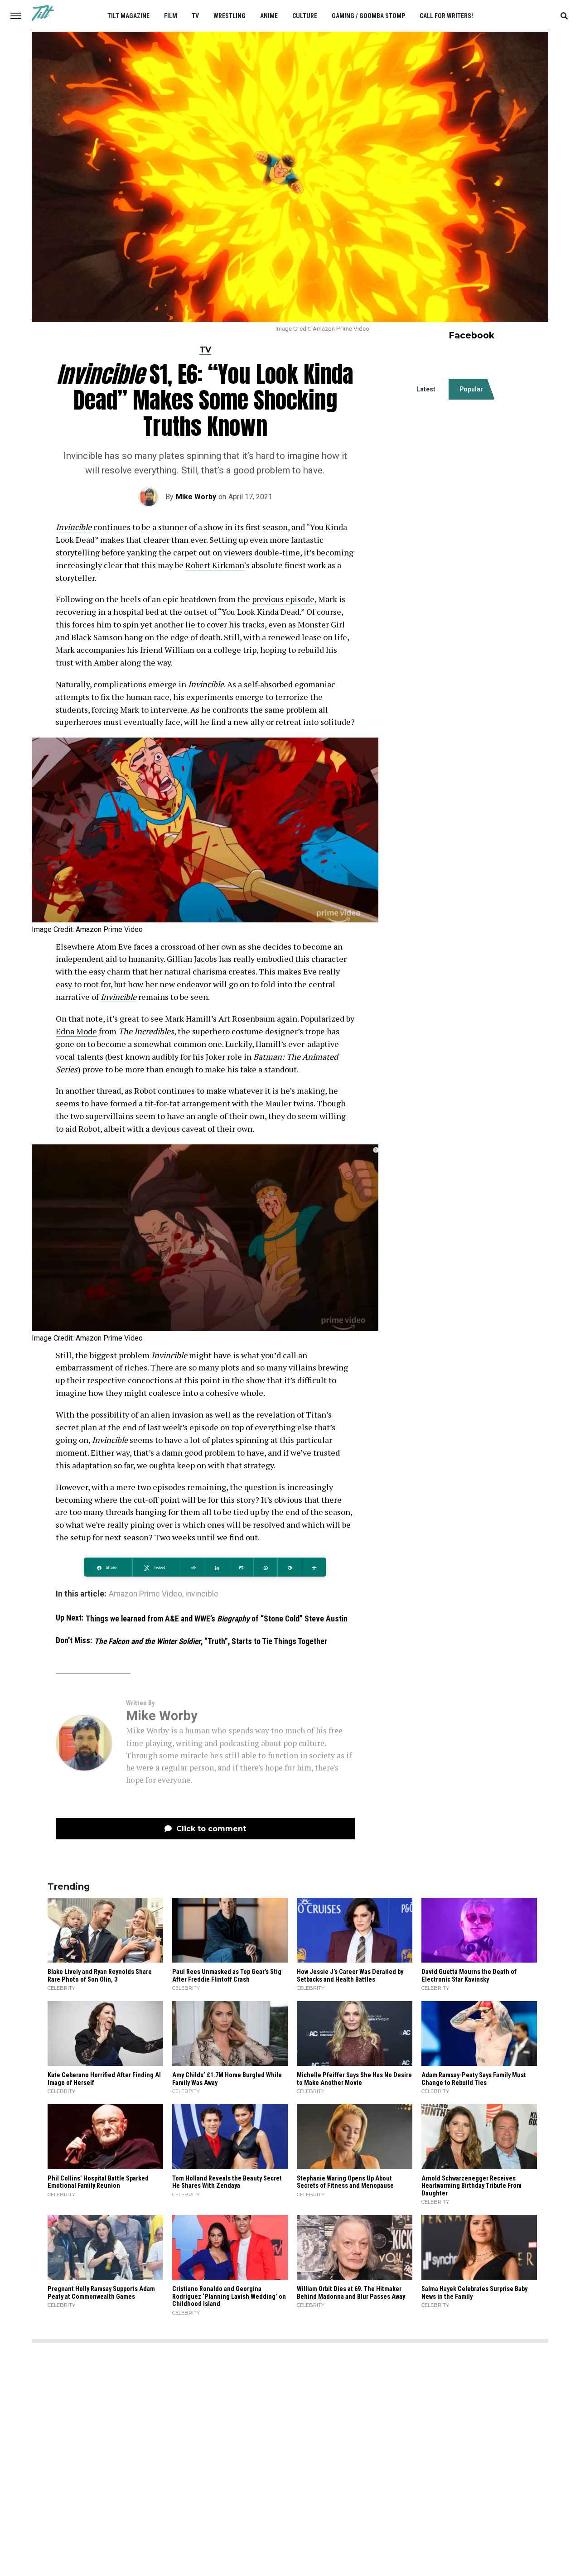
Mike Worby (196, 497)
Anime (269, 16)
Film (171, 16)
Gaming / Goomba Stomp (368, 16)
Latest (426, 389)
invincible (202, 1594)
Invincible (74, 527)
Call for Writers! (446, 16)
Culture (305, 16)
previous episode (283, 599)
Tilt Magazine (128, 16)
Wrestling (230, 16)
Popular (471, 389)
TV (195, 16)
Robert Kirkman (215, 565)
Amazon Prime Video (145, 1594)
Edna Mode (76, 1031)
